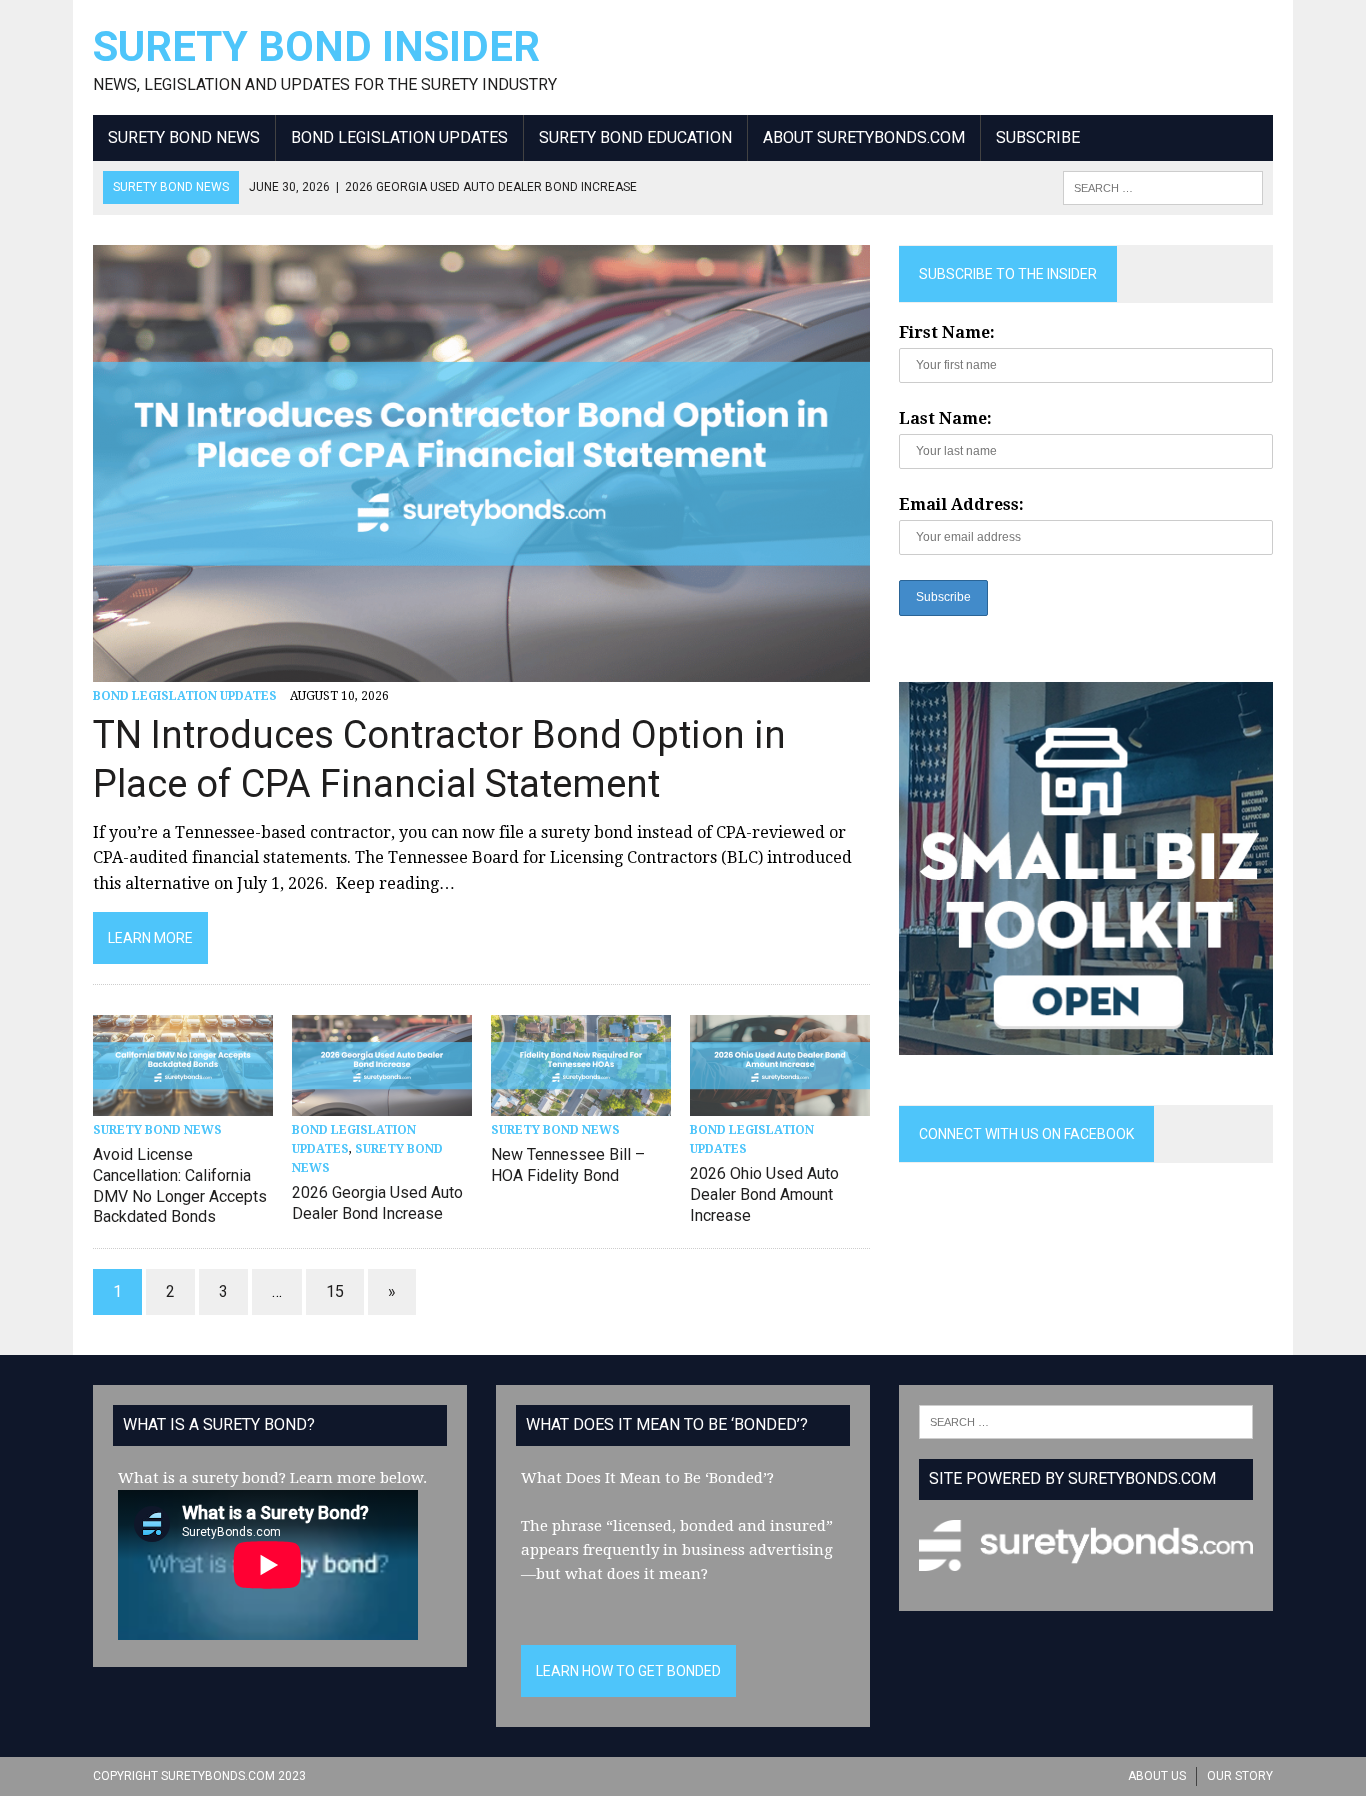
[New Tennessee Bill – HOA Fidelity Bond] (581, 1102)
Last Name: (945, 418)
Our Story (1240, 1776)
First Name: (947, 332)
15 (335, 1291)
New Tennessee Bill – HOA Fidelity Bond (568, 1165)
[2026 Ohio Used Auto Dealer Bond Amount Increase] (780, 1102)
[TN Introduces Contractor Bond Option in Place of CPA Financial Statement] (481, 668)
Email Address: (961, 504)
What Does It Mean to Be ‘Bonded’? (647, 1478)
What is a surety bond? (202, 1478)
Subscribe (1038, 137)
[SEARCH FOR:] (1163, 186)
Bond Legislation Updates (399, 137)
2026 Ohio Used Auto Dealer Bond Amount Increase (764, 1194)
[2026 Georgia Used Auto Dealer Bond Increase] (382, 1102)
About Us (1157, 1776)
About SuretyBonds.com (864, 137)
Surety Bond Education (635, 137)
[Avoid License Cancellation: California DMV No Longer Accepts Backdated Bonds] (183, 1102)
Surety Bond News (184, 137)
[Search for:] (1086, 1421)
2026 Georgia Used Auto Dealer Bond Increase (377, 1203)
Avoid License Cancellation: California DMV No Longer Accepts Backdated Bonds (180, 1185)
